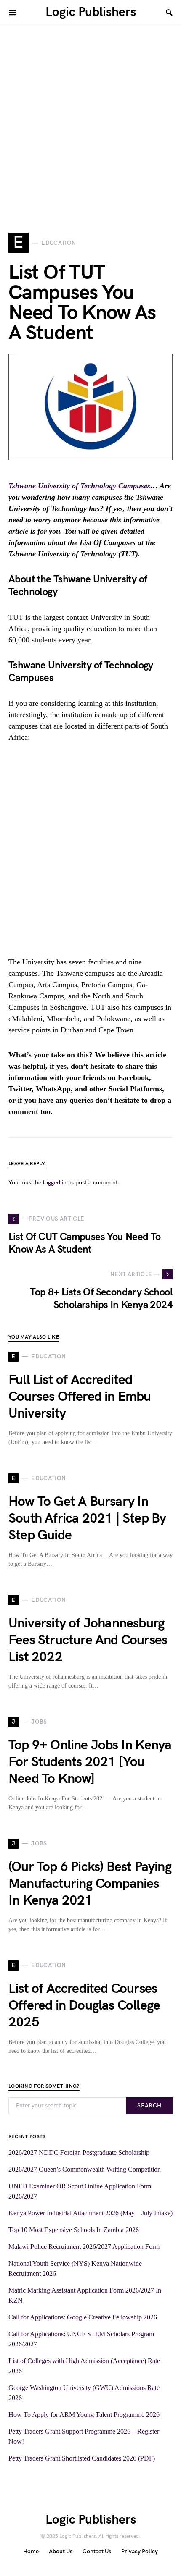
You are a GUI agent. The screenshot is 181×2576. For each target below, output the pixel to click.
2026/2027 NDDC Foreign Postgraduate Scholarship (79, 2153)
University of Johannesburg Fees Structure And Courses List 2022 (88, 1640)
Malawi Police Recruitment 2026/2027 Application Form (84, 2247)
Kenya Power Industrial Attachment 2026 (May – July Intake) (90, 2213)
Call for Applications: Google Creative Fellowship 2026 (83, 2317)
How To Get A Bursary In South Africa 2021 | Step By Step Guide (87, 1519)
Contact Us (97, 2551)
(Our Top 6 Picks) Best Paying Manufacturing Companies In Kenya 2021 (90, 1884)
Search (149, 2106)
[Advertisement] (90, 115)
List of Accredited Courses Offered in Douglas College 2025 (84, 2006)
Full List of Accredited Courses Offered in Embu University (80, 1397)
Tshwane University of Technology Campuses (79, 486)
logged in (55, 1183)
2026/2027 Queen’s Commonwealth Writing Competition (85, 2169)
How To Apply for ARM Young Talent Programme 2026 (84, 2415)
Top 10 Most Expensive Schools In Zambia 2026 (74, 2230)
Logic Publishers (91, 12)
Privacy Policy (140, 2551)
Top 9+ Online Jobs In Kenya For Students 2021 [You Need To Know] (90, 1762)
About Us (61, 2551)
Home (31, 2551)
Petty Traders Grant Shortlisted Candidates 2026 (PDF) (82, 2458)
